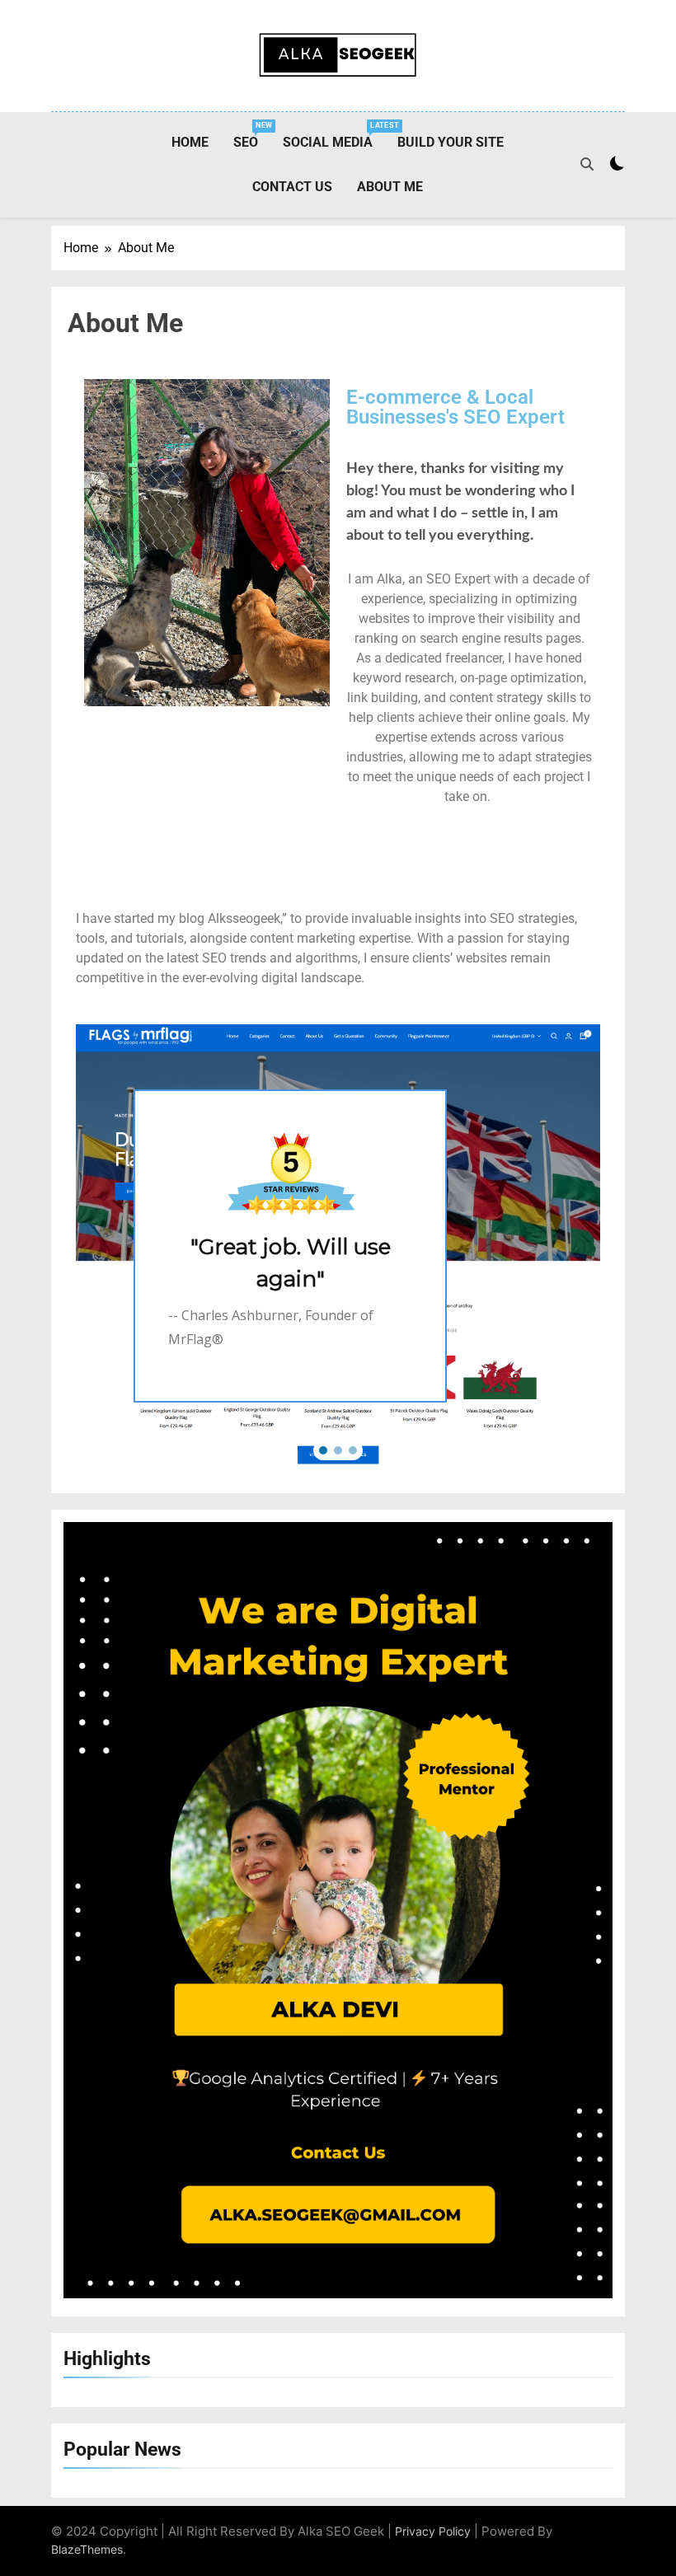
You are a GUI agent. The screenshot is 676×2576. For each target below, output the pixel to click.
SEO (252, 136)
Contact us (292, 187)
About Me (390, 187)
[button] (323, 1450)
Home (190, 142)
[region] (338, 1246)
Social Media (334, 136)
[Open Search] (587, 164)
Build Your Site (451, 142)
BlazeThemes (87, 2549)
